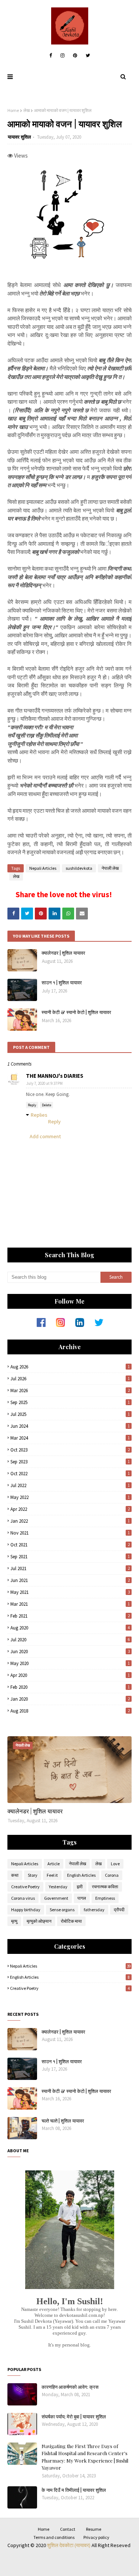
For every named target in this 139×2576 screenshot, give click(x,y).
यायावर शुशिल (19, 137)
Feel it (52, 1875)
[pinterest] (75, 56)
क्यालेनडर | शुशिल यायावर (63, 953)
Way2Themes (65, 2560)
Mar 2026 (70, 1391)
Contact (68, 2529)
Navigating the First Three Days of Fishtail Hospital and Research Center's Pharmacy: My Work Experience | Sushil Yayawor (85, 2457)
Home (13, 110)
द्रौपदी (119, 1910)
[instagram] (62, 56)
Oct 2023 (70, 1450)
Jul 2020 (70, 1640)
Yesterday (58, 1887)
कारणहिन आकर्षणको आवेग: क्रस (70, 2387)
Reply (32, 1105)
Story (33, 1875)
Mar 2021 (70, 1604)
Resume (94, 2529)
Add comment (45, 1136)
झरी (80, 1887)
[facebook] (51, 56)
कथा (15, 1875)
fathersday (94, 1910)
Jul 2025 (70, 1414)
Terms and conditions (54, 2537)
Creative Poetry (25, 1887)
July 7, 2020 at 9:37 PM (44, 1083)
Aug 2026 (70, 1367)
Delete (47, 1105)
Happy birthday (26, 1910)
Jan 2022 (70, 1521)
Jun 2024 (70, 1426)
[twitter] (88, 56)
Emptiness (105, 1898)
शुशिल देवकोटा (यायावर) (69, 2545)
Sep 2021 (70, 1557)
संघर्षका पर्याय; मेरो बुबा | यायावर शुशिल (74, 2416)
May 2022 (70, 1497)
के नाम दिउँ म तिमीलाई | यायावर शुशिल (74, 2490)
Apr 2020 (70, 1675)
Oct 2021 (70, 1545)
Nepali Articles (43, 868)
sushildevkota (79, 868)
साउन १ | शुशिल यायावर (62, 982)
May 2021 (70, 1592)
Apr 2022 (70, 1509)
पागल (82, 1898)
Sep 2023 (70, 1462)
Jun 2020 (70, 1652)
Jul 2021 (70, 1568)
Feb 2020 (70, 1687)
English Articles (81, 1875)
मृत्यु (14, 1921)
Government (56, 1898)
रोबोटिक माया (71, 1921)
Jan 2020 (70, 1699)
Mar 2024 (70, 1438)
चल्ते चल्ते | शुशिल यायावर (63, 2121)
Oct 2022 (70, 1474)
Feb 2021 (70, 1616)
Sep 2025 (70, 1402)
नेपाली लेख (110, 868)
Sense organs (62, 1910)
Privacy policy (96, 2537)
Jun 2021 (70, 1580)
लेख (27, 110)
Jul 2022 (70, 1485)
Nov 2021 (70, 1533)
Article (54, 1864)
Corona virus (23, 1898)
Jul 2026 (70, 1379)
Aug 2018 (70, 1711)
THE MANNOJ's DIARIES (55, 1076)
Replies (39, 1115)
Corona (112, 1875)
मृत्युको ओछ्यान (39, 1921)
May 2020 (70, 1663)
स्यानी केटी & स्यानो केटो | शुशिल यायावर (76, 1012)
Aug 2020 (70, 1628)
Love (115, 1864)
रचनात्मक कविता (105, 1887)
